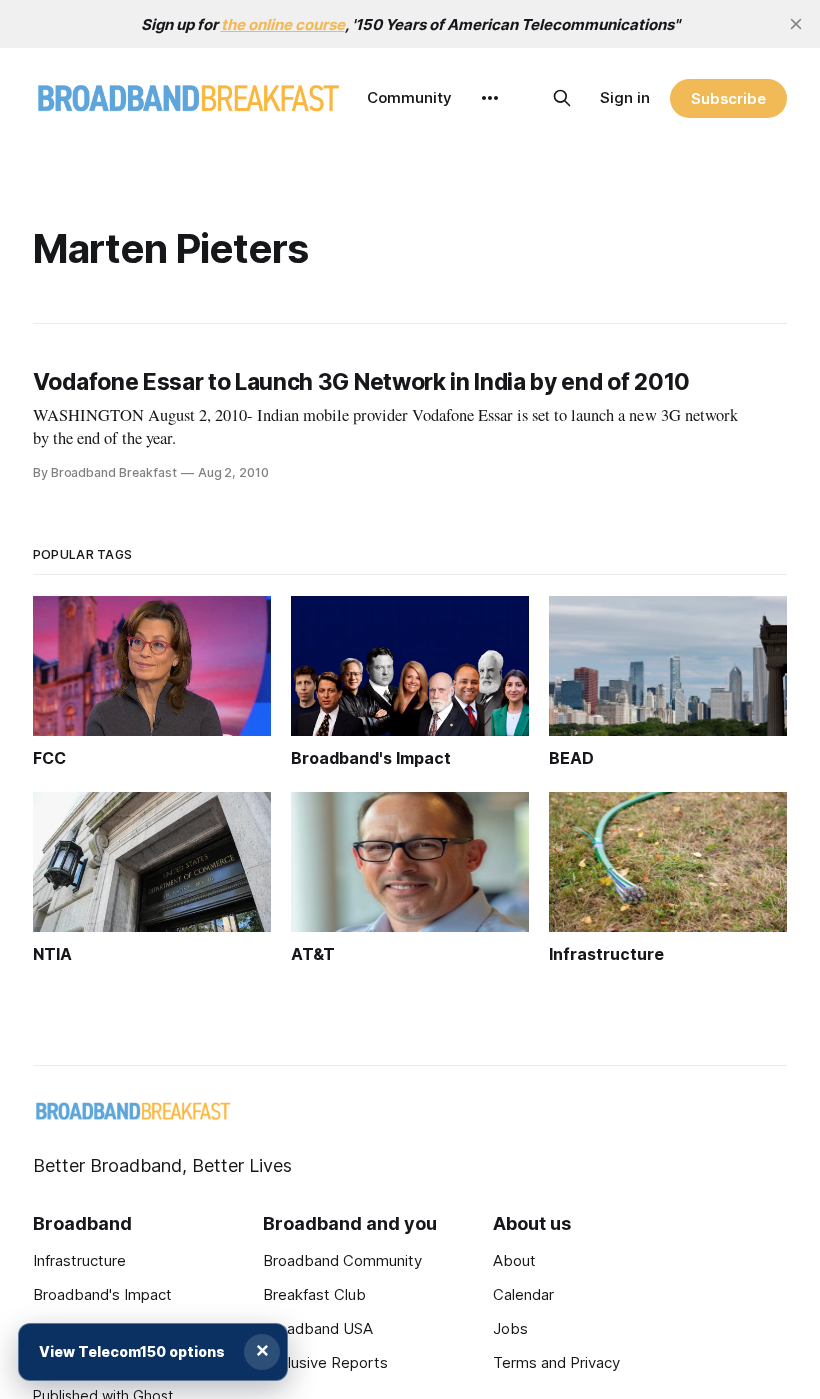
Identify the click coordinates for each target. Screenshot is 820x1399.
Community (409, 97)
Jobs (510, 1328)
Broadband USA (318, 1328)
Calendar (523, 1294)
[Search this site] (562, 98)
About (514, 1260)
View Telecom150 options (132, 1351)
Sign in (625, 97)
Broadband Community (342, 1260)
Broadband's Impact (102, 1294)
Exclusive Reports (325, 1362)
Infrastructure (79, 1260)
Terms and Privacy (556, 1362)
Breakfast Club (314, 1294)
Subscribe (728, 98)
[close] (796, 24)
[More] (490, 98)
